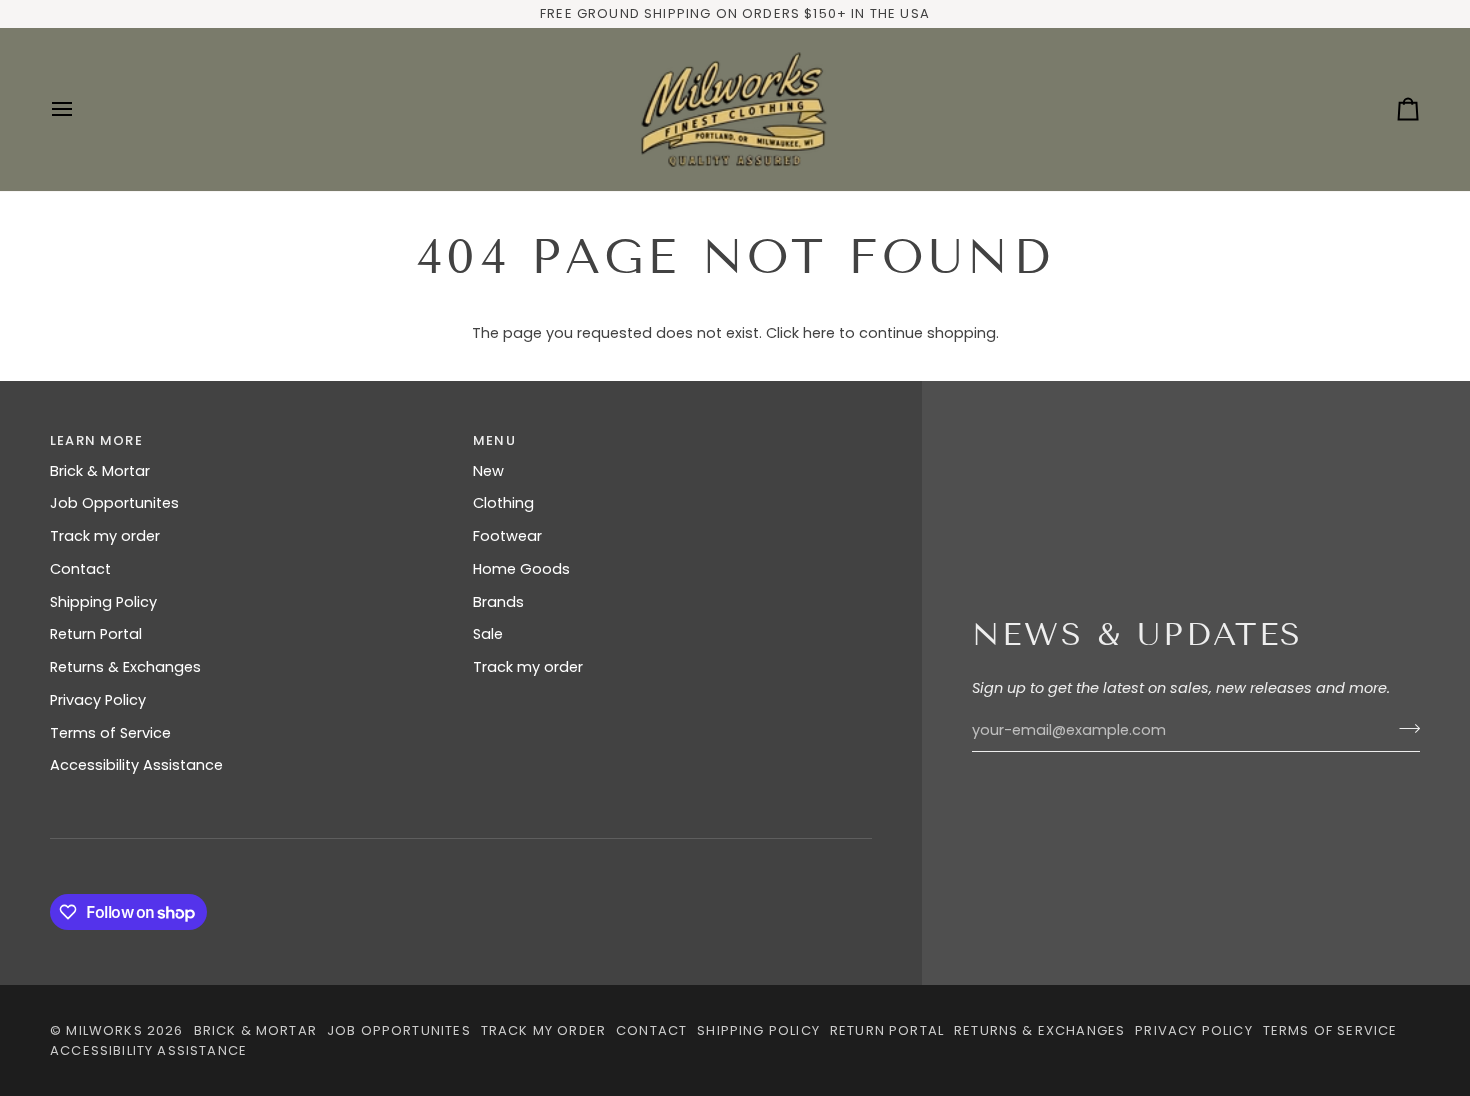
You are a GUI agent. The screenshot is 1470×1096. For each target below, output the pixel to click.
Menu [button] (494, 440)
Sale (488, 634)
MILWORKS (104, 1030)
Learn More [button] (96, 440)
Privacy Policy (98, 700)
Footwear (507, 536)
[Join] (1403, 728)
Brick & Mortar (100, 471)
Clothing (503, 503)
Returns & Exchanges (125, 667)
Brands (498, 602)
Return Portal (96, 634)
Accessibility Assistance (136, 765)
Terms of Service (110, 733)
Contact (80, 569)
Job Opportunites (114, 503)
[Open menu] (80, 109)
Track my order (105, 536)
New (488, 471)
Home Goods (521, 569)
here (819, 333)
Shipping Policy (103, 602)
